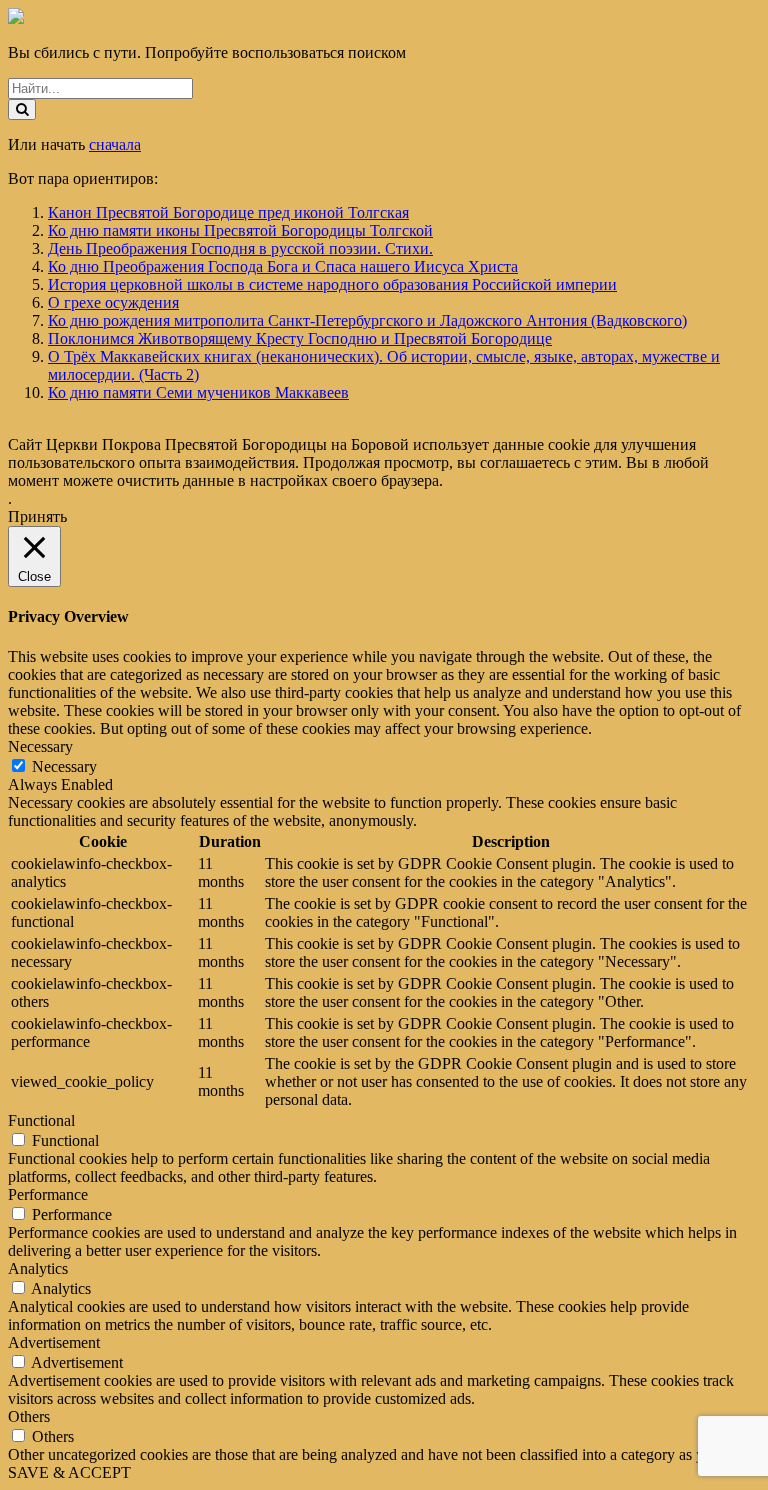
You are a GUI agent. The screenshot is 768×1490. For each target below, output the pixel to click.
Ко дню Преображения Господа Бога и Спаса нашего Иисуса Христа (283, 266)
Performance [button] (48, 1194)
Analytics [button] (38, 1268)
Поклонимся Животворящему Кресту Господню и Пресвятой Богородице (300, 338)
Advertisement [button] (54, 1342)
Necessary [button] (40, 746)
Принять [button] (37, 516)
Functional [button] (41, 1120)
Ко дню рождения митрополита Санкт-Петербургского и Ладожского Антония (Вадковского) (367, 320)
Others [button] (29, 1416)
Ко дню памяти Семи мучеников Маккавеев (198, 392)
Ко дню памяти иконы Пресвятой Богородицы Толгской (240, 230)
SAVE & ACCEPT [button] (69, 1472)
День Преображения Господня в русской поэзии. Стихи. (240, 248)
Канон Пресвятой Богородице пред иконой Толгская (228, 212)
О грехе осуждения (113, 302)
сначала (115, 144)
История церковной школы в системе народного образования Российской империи (332, 284)
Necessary (64, 766)
